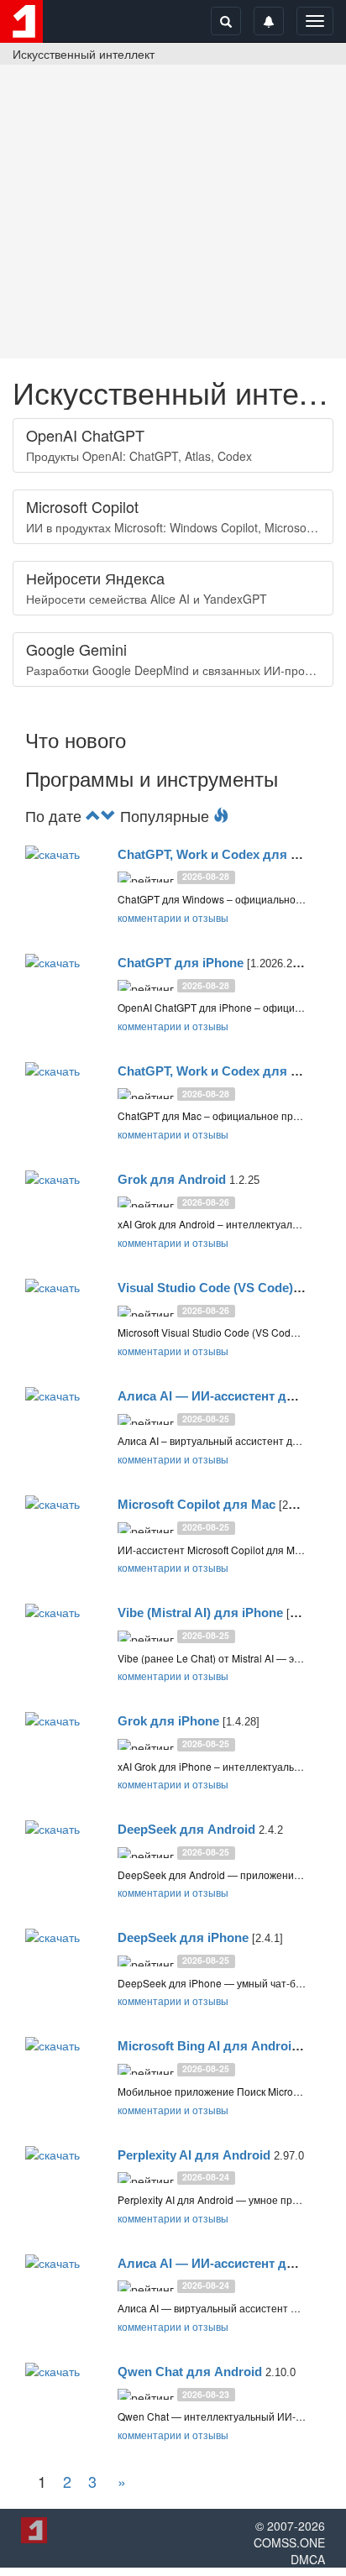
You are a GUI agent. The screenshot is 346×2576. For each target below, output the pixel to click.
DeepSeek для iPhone (183, 1937)
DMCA (308, 2559)
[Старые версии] (108, 815)
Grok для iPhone (168, 1721)
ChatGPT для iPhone (181, 963)
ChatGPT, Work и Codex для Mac (216, 1071)
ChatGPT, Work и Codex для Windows (231, 854)
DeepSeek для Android (186, 1829)
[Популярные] (221, 815)
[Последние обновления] (93, 815)
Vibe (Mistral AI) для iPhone (200, 1613)
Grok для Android (172, 1179)
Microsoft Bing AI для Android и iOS (226, 2046)
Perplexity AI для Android (194, 2155)
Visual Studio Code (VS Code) (205, 1288)
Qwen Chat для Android (190, 2372)
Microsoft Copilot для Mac (197, 1504)
